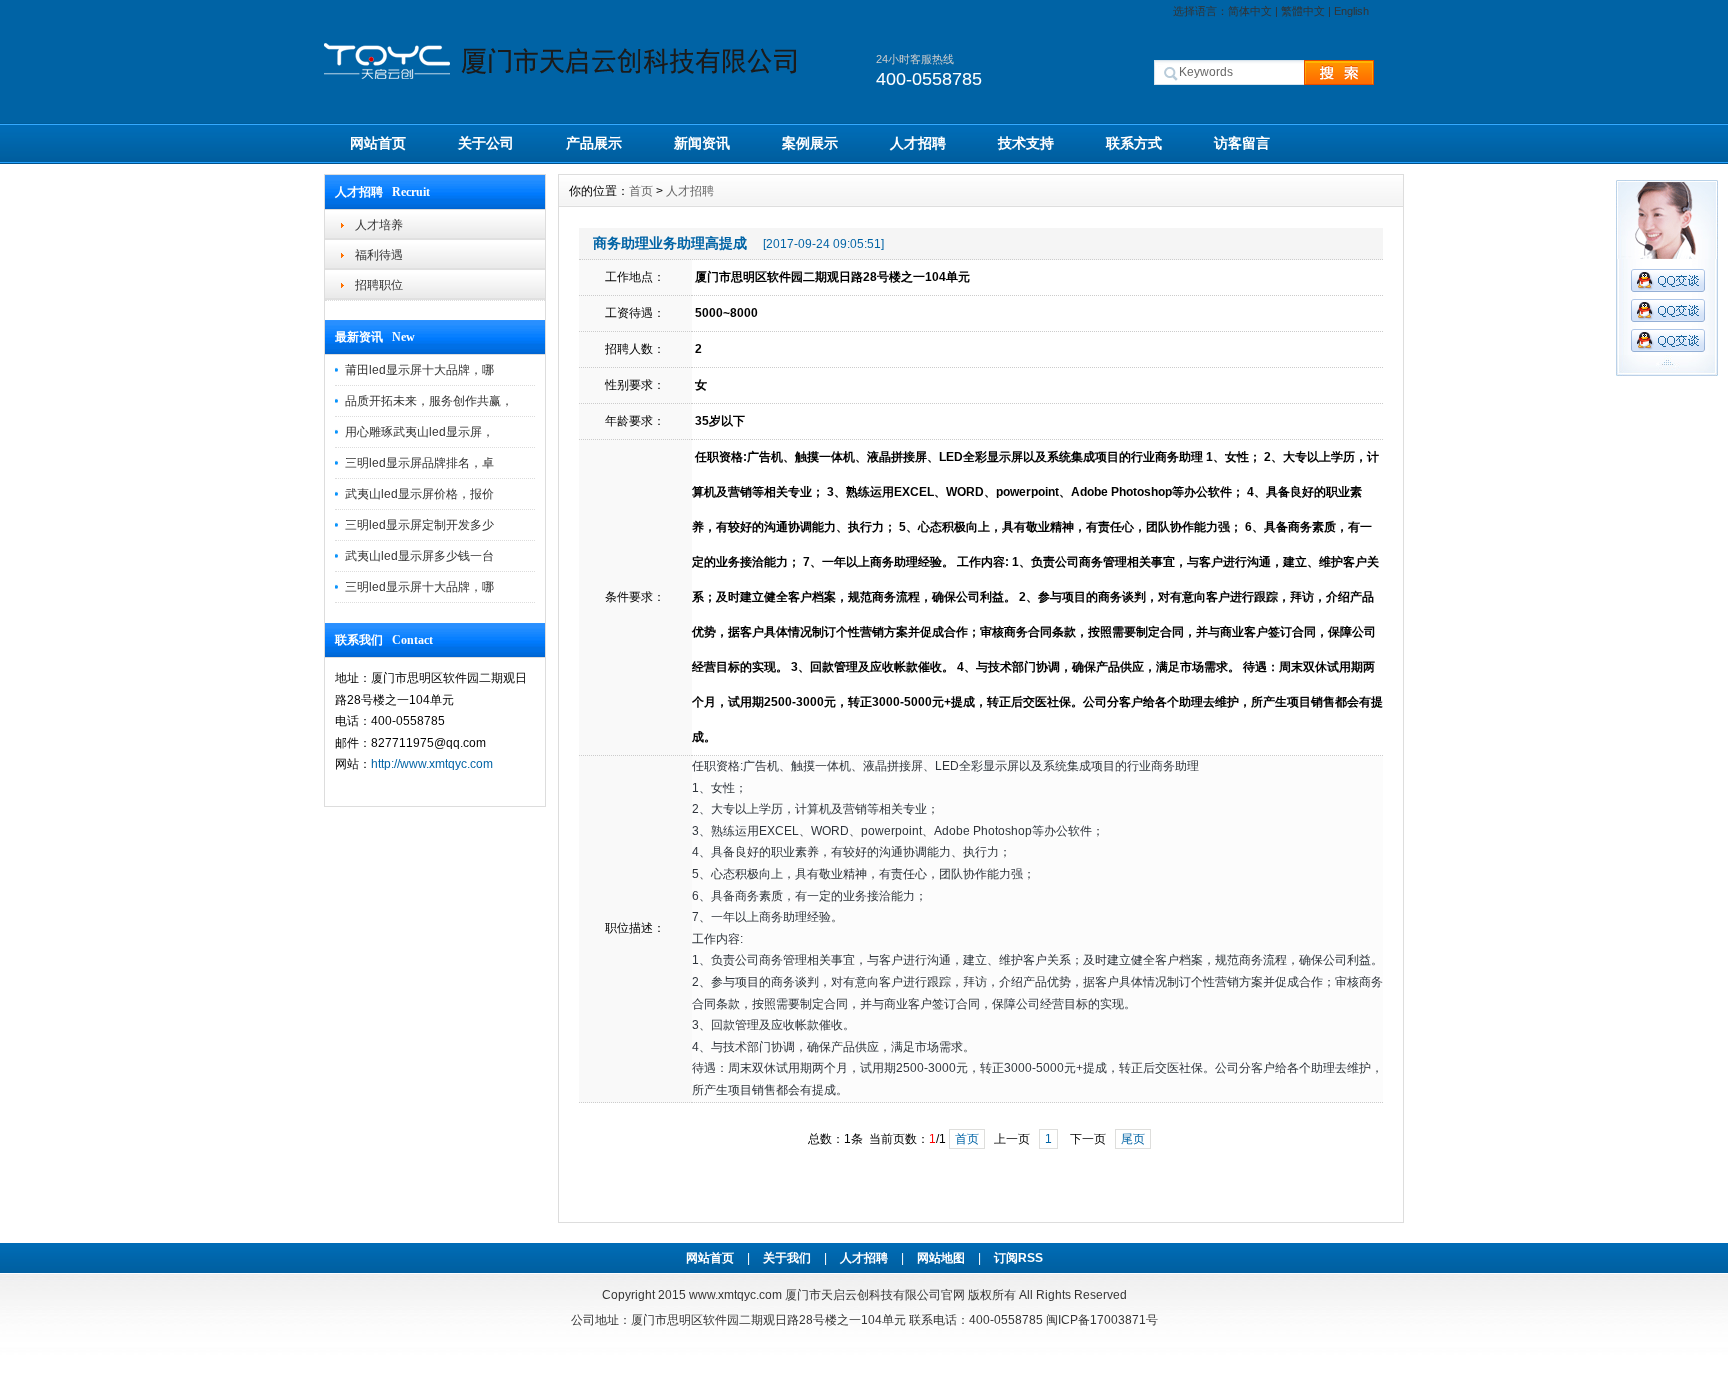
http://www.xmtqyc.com (432, 764)
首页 (641, 191)
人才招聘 (918, 143)
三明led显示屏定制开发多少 (419, 525)
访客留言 (1242, 143)
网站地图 (941, 1258)
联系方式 (1134, 143)
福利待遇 (379, 255)
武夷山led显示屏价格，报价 (419, 494)
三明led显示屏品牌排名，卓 (419, 463)
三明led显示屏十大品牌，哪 (419, 587)
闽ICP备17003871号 (1102, 1320)
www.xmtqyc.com (735, 1295)
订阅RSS (1018, 1258)
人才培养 (379, 225)
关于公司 (486, 143)
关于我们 (787, 1258)
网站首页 (378, 143)
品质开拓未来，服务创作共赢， (429, 401)
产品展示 (594, 143)
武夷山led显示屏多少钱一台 (419, 556)
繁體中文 (1303, 11)
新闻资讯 (702, 143)
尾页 (1133, 1139)
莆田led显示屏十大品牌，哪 (419, 370)
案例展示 (810, 143)
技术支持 (1026, 143)
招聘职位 (379, 285)
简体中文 (1250, 11)
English (1351, 11)
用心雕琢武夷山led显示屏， (419, 432)
